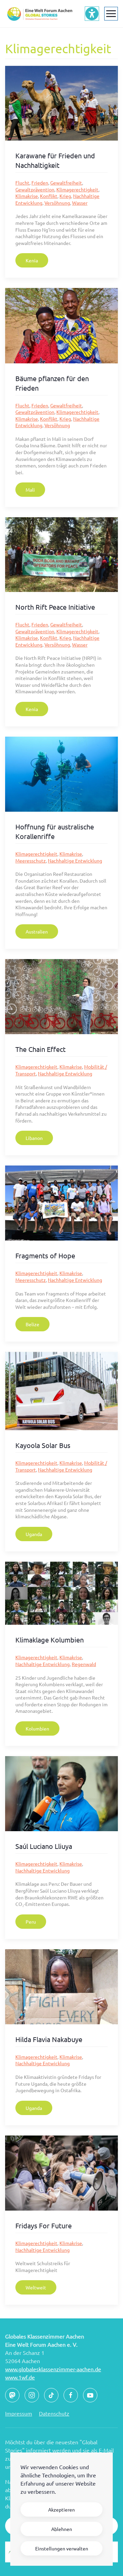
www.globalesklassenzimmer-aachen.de (53, 2369)
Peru (31, 1922)
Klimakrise (27, 196)
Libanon (34, 1138)
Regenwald (84, 1664)
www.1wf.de (20, 2377)
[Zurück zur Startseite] (39, 14)
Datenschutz (54, 2413)
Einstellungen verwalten (62, 2548)
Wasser (80, 203)
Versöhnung (57, 203)
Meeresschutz (31, 860)
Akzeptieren (61, 2509)
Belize (32, 1324)
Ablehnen (62, 2529)
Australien (37, 931)
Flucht (22, 183)
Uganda (34, 1534)
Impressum (19, 2413)
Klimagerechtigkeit (77, 189)
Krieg (65, 196)
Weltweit (36, 2287)
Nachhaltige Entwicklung (75, 860)
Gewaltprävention (35, 189)
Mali (30, 490)
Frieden (40, 183)
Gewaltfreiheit (66, 183)
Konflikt (49, 196)
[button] (111, 14)
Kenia (32, 260)
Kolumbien (37, 1728)
